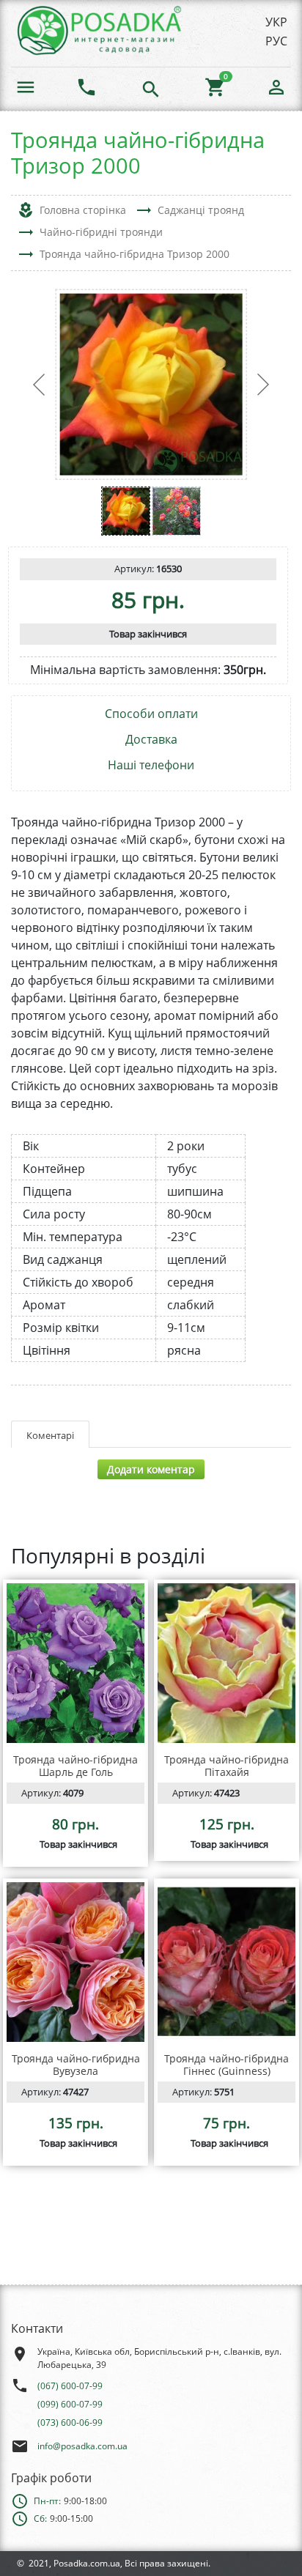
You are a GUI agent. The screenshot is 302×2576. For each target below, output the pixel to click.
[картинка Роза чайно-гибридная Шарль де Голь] (75, 1663)
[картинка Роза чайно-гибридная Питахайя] (226, 1663)
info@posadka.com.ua (82, 2446)
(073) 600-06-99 (70, 2423)
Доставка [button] (151, 740)
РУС (276, 41)
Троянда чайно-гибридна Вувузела (76, 2065)
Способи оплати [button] (151, 714)
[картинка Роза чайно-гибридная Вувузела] (75, 1962)
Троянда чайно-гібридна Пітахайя (226, 1766)
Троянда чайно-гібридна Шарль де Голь (75, 1766)
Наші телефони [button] (151, 765)
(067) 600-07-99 (70, 2386)
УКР (276, 22)
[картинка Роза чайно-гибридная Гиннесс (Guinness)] (226, 1962)
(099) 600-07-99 (70, 2404)
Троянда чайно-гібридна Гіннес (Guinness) (226, 2065)
